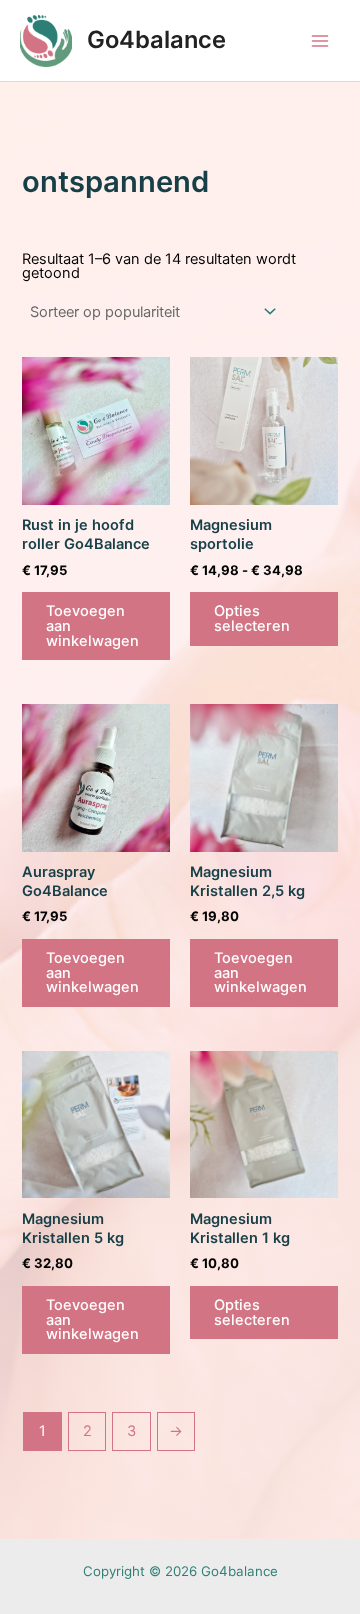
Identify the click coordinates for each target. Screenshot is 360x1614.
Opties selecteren (252, 618)
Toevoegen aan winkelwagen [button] (92, 625)
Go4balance (156, 39)
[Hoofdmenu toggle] (320, 40)
